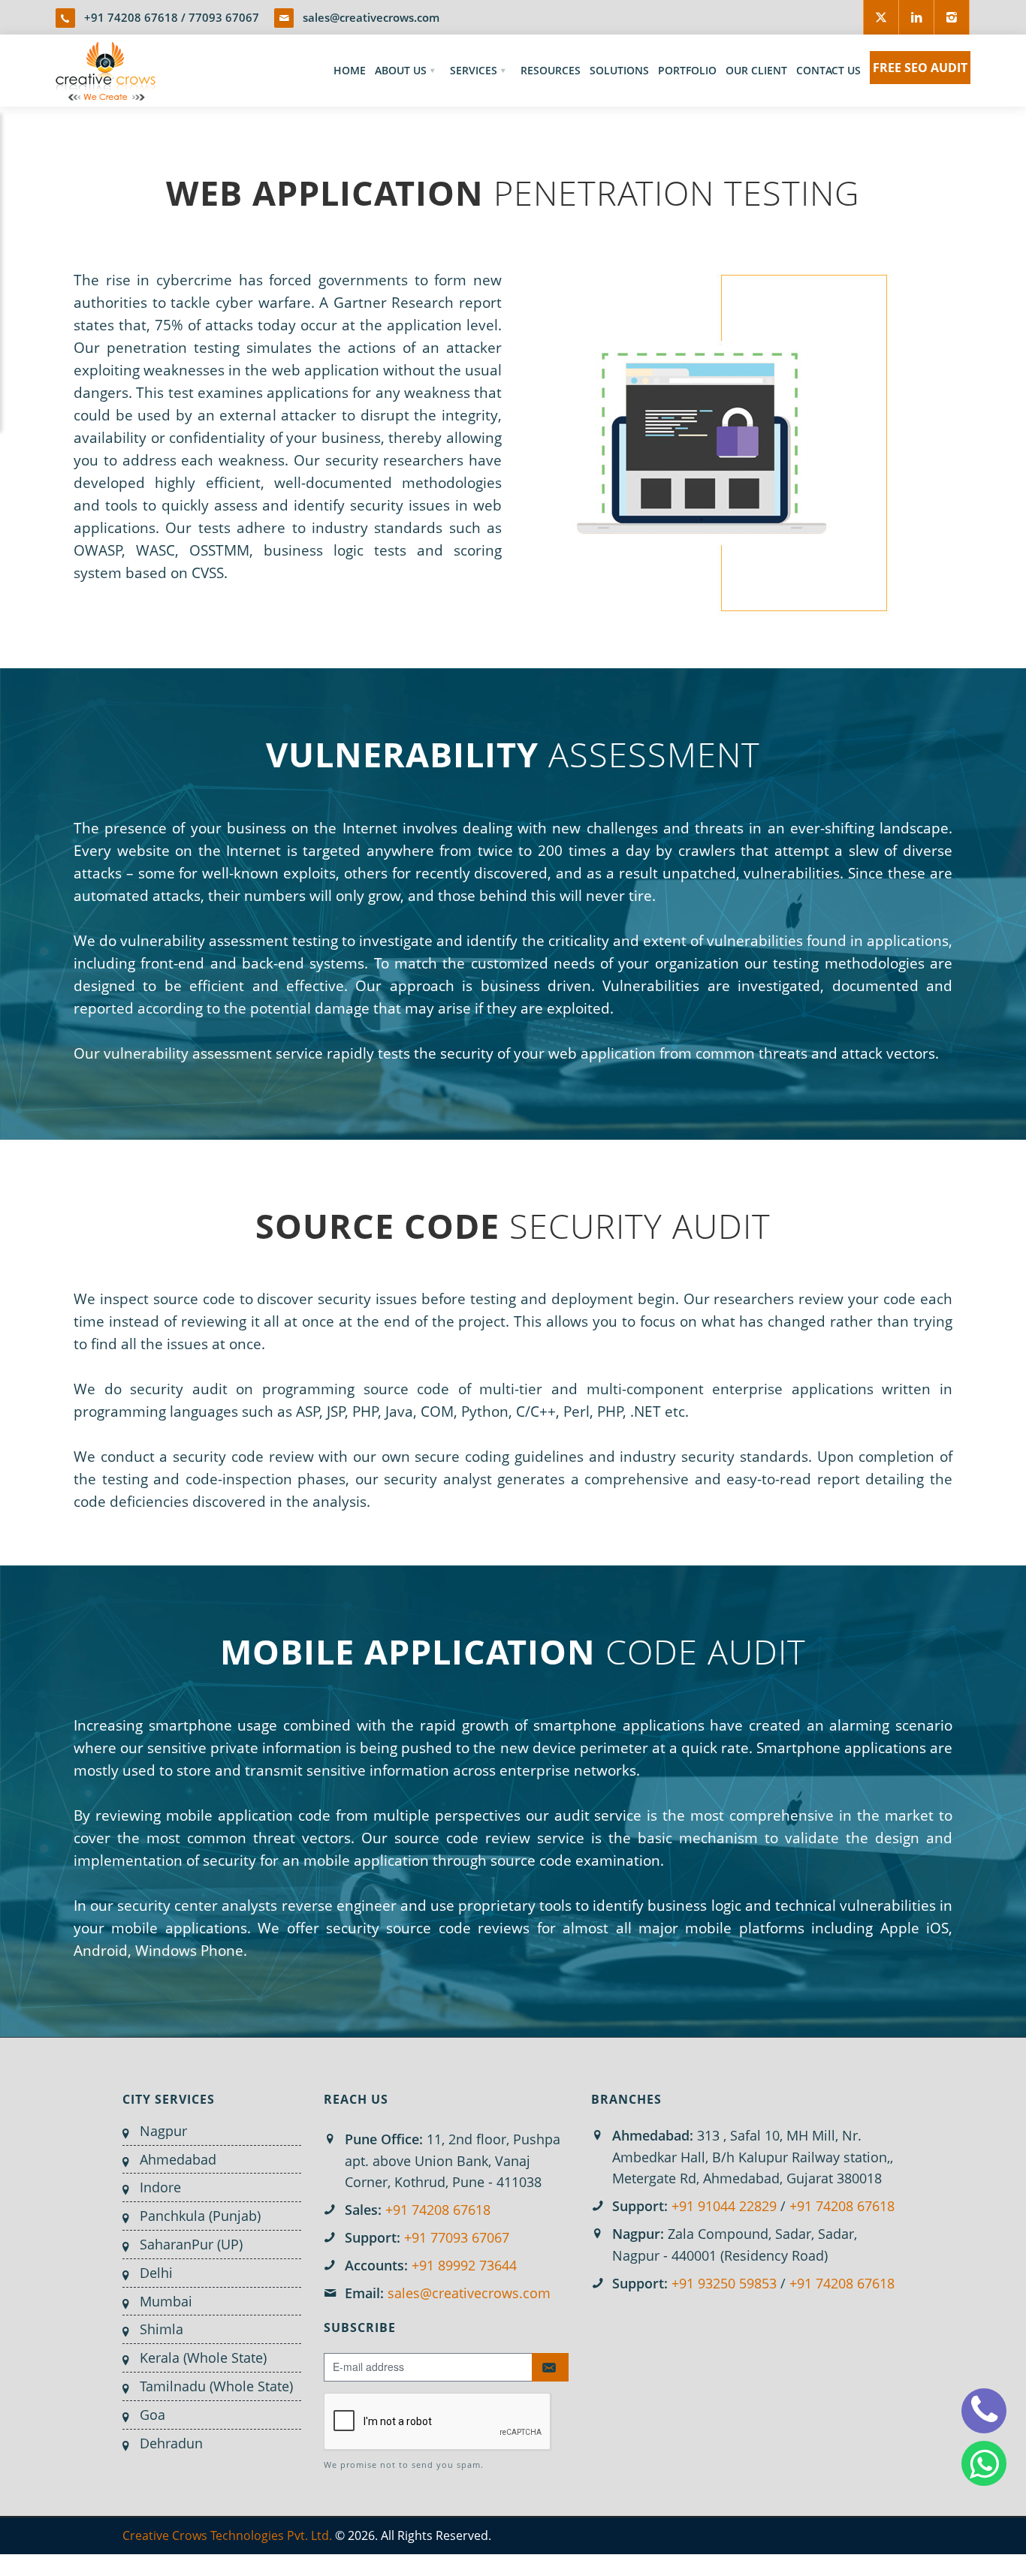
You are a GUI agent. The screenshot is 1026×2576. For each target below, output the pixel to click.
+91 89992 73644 (464, 2265)
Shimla (161, 2329)
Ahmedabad (178, 2159)
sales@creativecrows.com (371, 17)
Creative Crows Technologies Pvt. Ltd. (227, 2535)
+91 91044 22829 (724, 2206)
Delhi (156, 2273)
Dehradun (171, 2443)
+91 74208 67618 (131, 17)
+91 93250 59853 (724, 2283)
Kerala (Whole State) (203, 2358)
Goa (152, 2415)
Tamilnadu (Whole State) (216, 2386)
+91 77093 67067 (457, 2237)
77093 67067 (224, 17)
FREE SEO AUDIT (920, 68)
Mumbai (166, 2301)
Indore (160, 2187)
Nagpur (163, 2131)
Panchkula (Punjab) (200, 2216)
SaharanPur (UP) (191, 2244)
